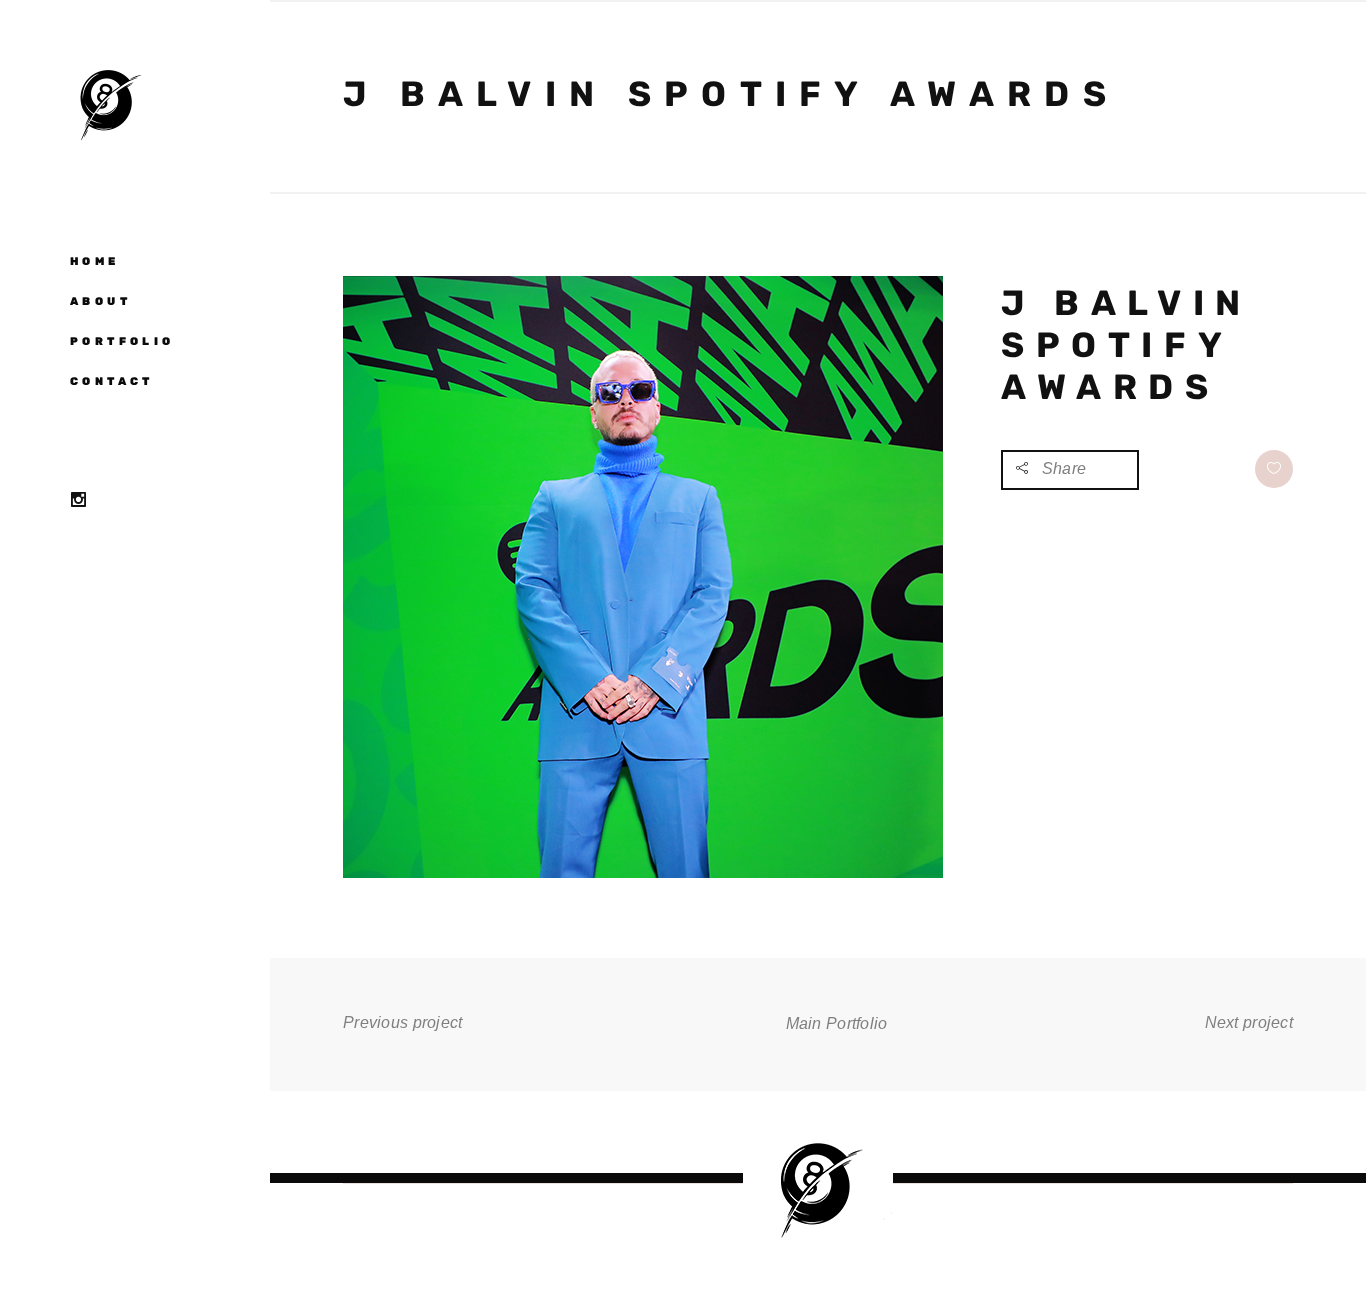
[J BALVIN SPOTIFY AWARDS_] (643, 873)
